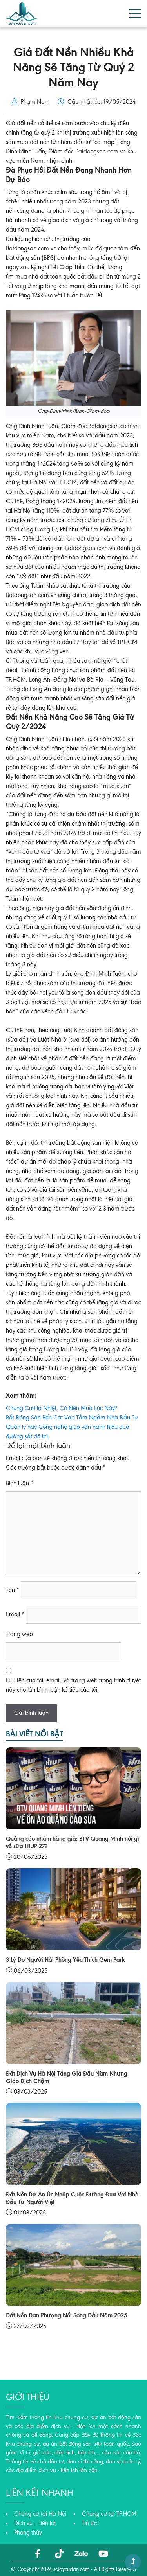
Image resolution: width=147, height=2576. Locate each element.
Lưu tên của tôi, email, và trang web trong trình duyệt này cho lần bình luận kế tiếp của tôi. (73, 1686)
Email (15, 1615)
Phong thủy (28, 2533)
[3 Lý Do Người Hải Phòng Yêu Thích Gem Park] (73, 1909)
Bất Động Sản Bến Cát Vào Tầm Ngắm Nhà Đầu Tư (72, 1418)
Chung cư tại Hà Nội (40, 2514)
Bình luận (20, 1484)
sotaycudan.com (71, 2570)
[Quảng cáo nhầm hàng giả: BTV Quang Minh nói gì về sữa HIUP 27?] (73, 1788)
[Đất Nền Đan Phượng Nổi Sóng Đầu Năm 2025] (73, 2265)
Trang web (19, 1635)
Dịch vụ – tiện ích (35, 2524)
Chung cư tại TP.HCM (109, 2514)
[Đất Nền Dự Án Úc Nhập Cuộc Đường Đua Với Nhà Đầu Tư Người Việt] (73, 2144)
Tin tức (90, 2524)
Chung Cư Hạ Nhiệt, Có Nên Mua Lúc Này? (62, 1409)
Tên (13, 1590)
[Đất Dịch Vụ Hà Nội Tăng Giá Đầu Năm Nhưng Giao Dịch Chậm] (73, 2023)
